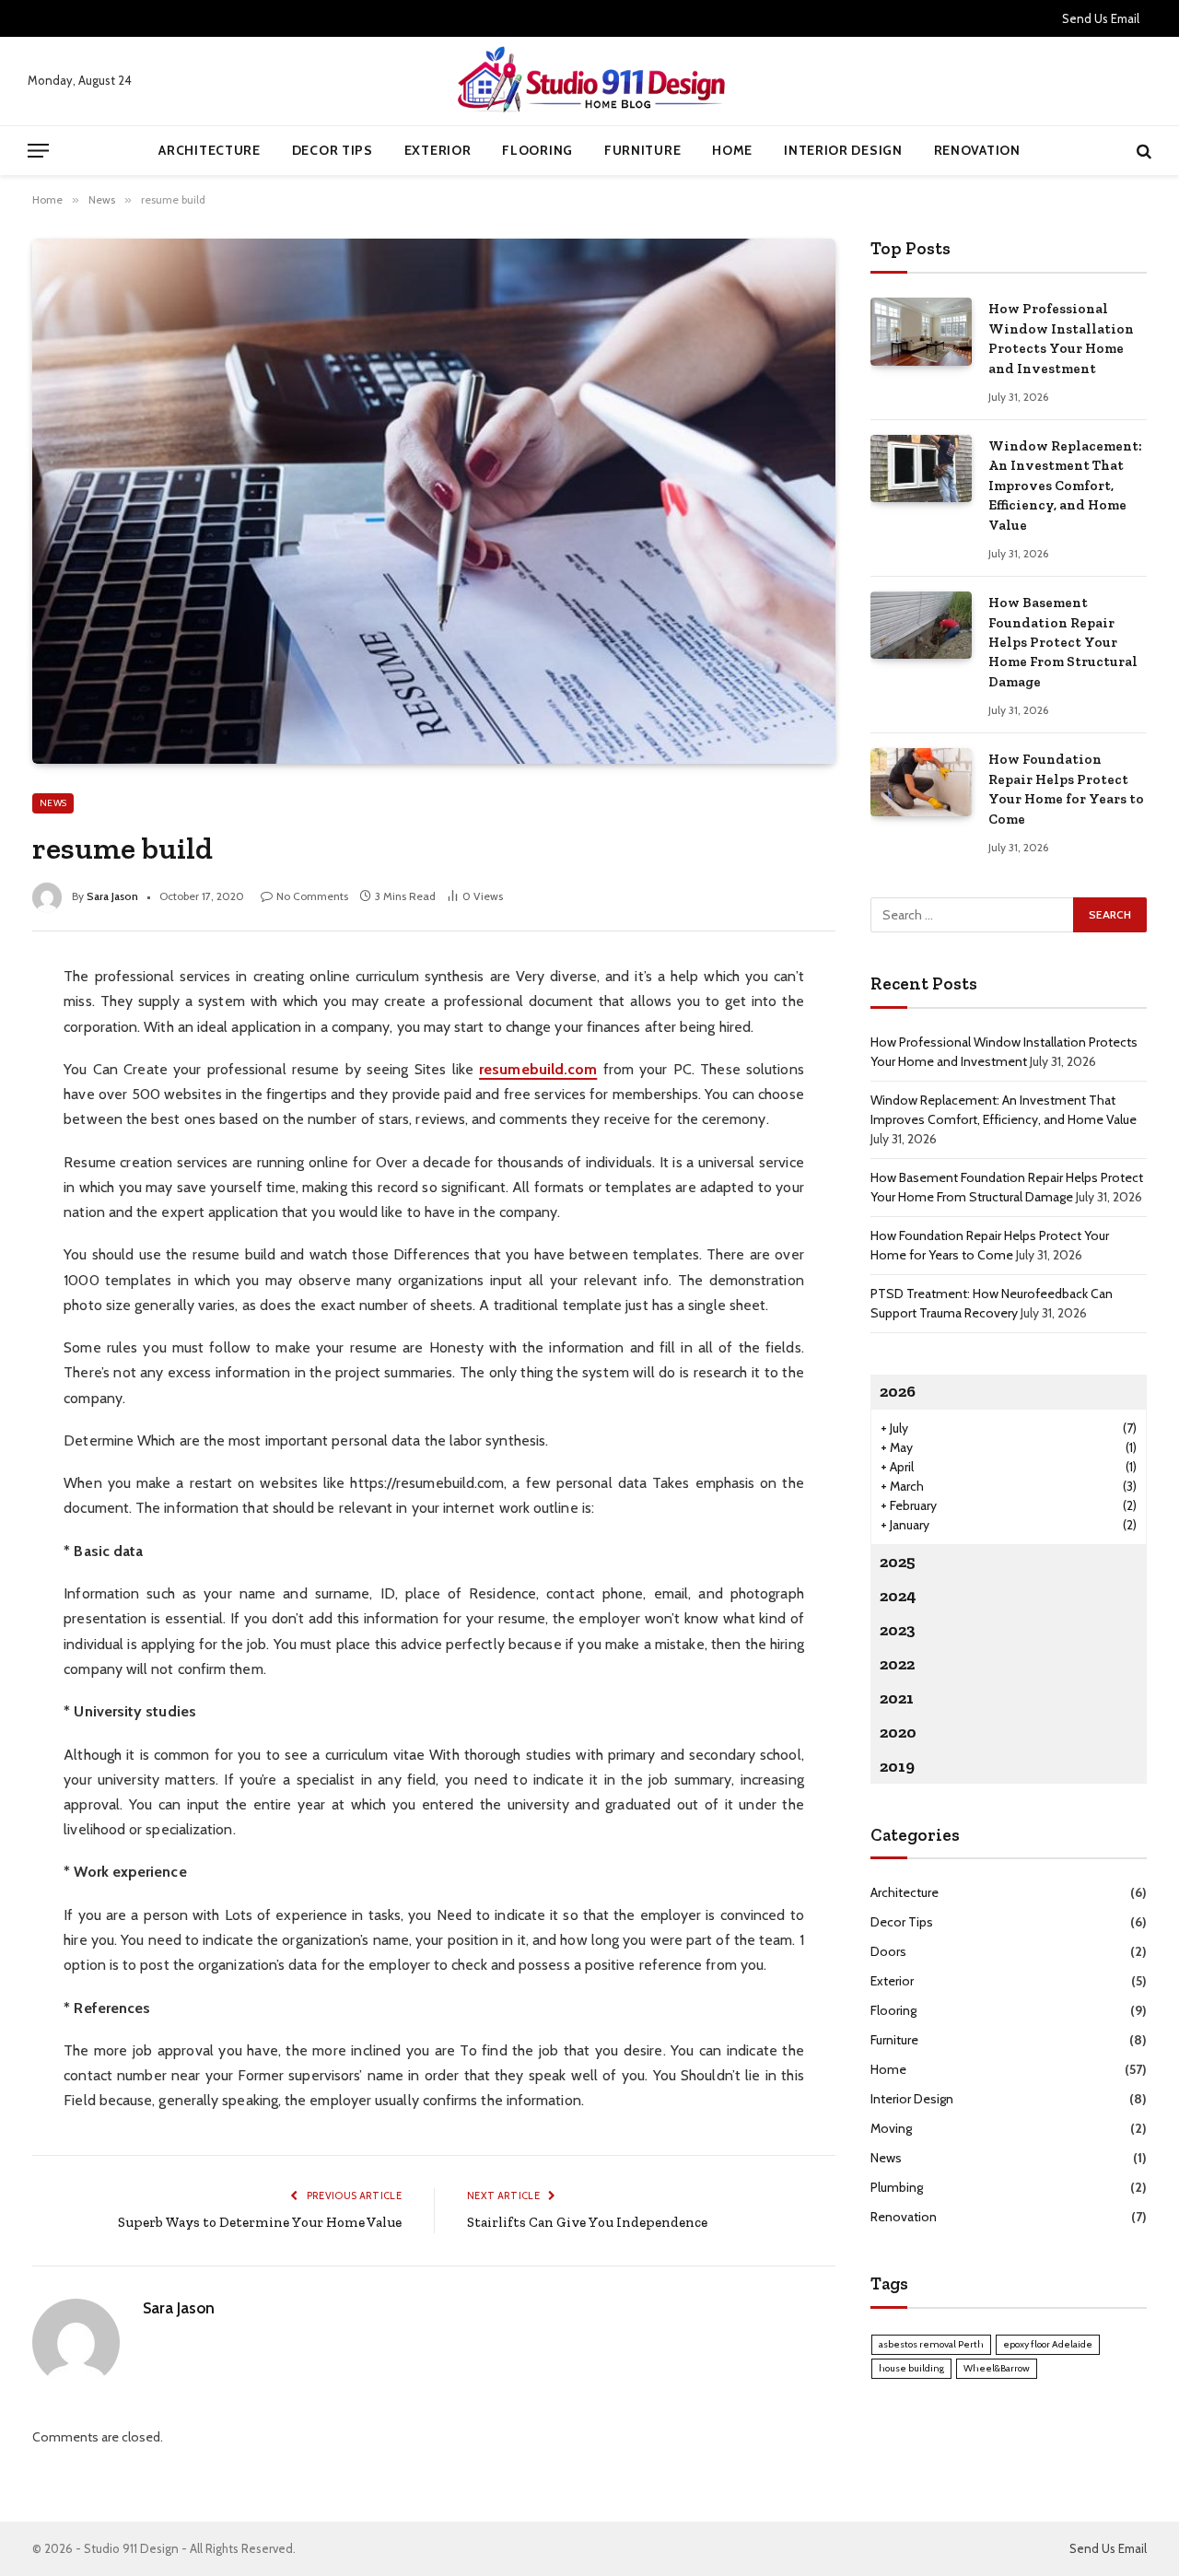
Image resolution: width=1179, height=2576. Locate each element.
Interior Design (843, 150)
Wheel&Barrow (997, 2368)
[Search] (1142, 151)
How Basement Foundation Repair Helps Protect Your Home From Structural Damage (1063, 642)
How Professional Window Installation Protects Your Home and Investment (1061, 338)
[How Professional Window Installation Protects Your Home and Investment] (921, 331)
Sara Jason (112, 896)
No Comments (312, 896)
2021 (897, 1698)
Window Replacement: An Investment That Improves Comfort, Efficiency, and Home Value (1065, 486)
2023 (898, 1630)
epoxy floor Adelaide (1048, 2344)
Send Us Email (1101, 18)
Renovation (977, 150)
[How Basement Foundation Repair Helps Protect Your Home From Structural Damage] (921, 625)
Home (732, 150)
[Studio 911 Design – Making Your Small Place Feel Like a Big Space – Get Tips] (589, 81)
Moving (891, 2128)
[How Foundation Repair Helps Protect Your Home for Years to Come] (921, 782)
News (53, 803)
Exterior (438, 150)
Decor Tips (333, 150)
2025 (898, 1562)
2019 (897, 1766)
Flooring (537, 150)
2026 (898, 1391)
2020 (898, 1732)
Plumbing (897, 2187)
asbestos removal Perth (931, 2344)
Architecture (209, 150)
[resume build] (434, 501)
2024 (898, 1596)
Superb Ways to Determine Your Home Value (260, 2222)
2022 (897, 1664)
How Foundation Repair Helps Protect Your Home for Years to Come (1066, 789)
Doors (888, 1951)
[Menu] (38, 151)
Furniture (642, 150)
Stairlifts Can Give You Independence (587, 2222)
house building (911, 2368)
